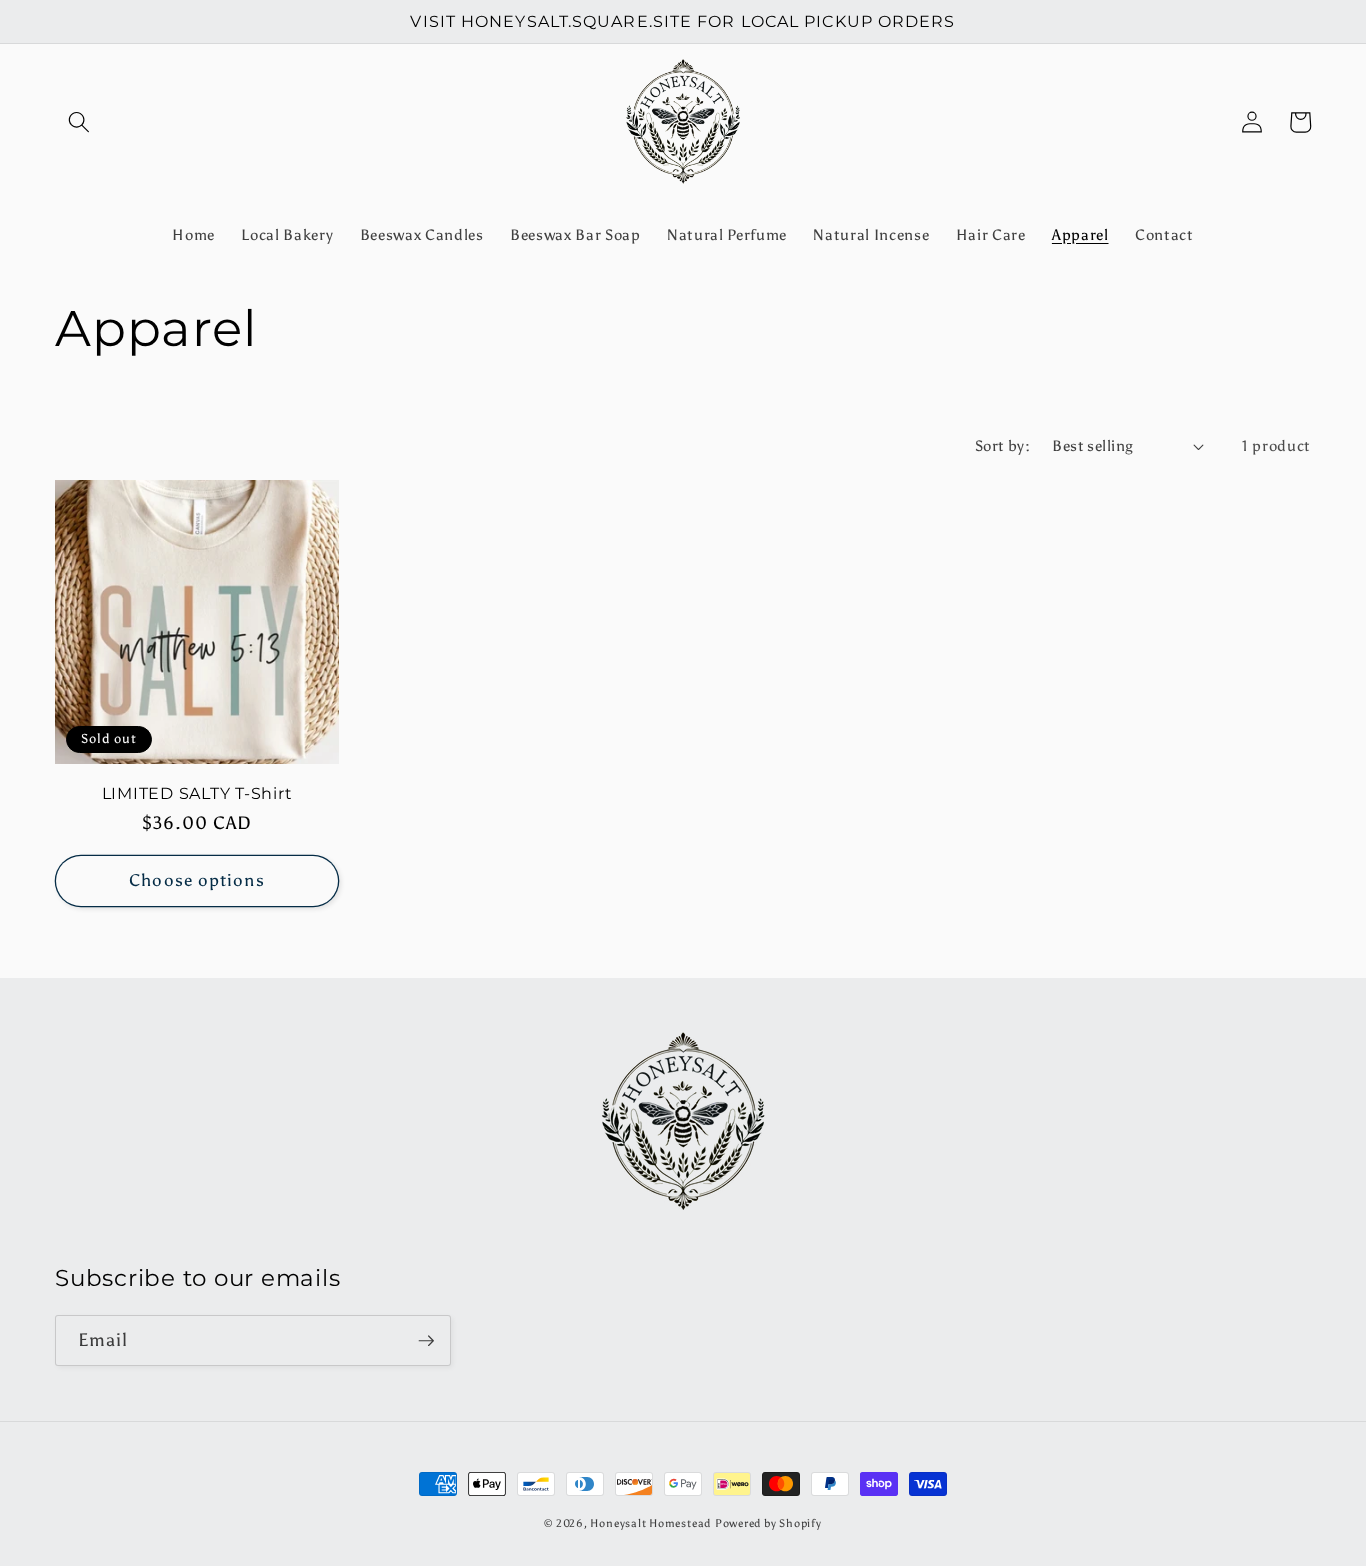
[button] (79, 122)
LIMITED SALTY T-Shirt (197, 793)
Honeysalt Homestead (650, 1523)
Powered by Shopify (768, 1523)
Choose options (196, 880)
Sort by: (1003, 445)
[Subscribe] (426, 1341)
